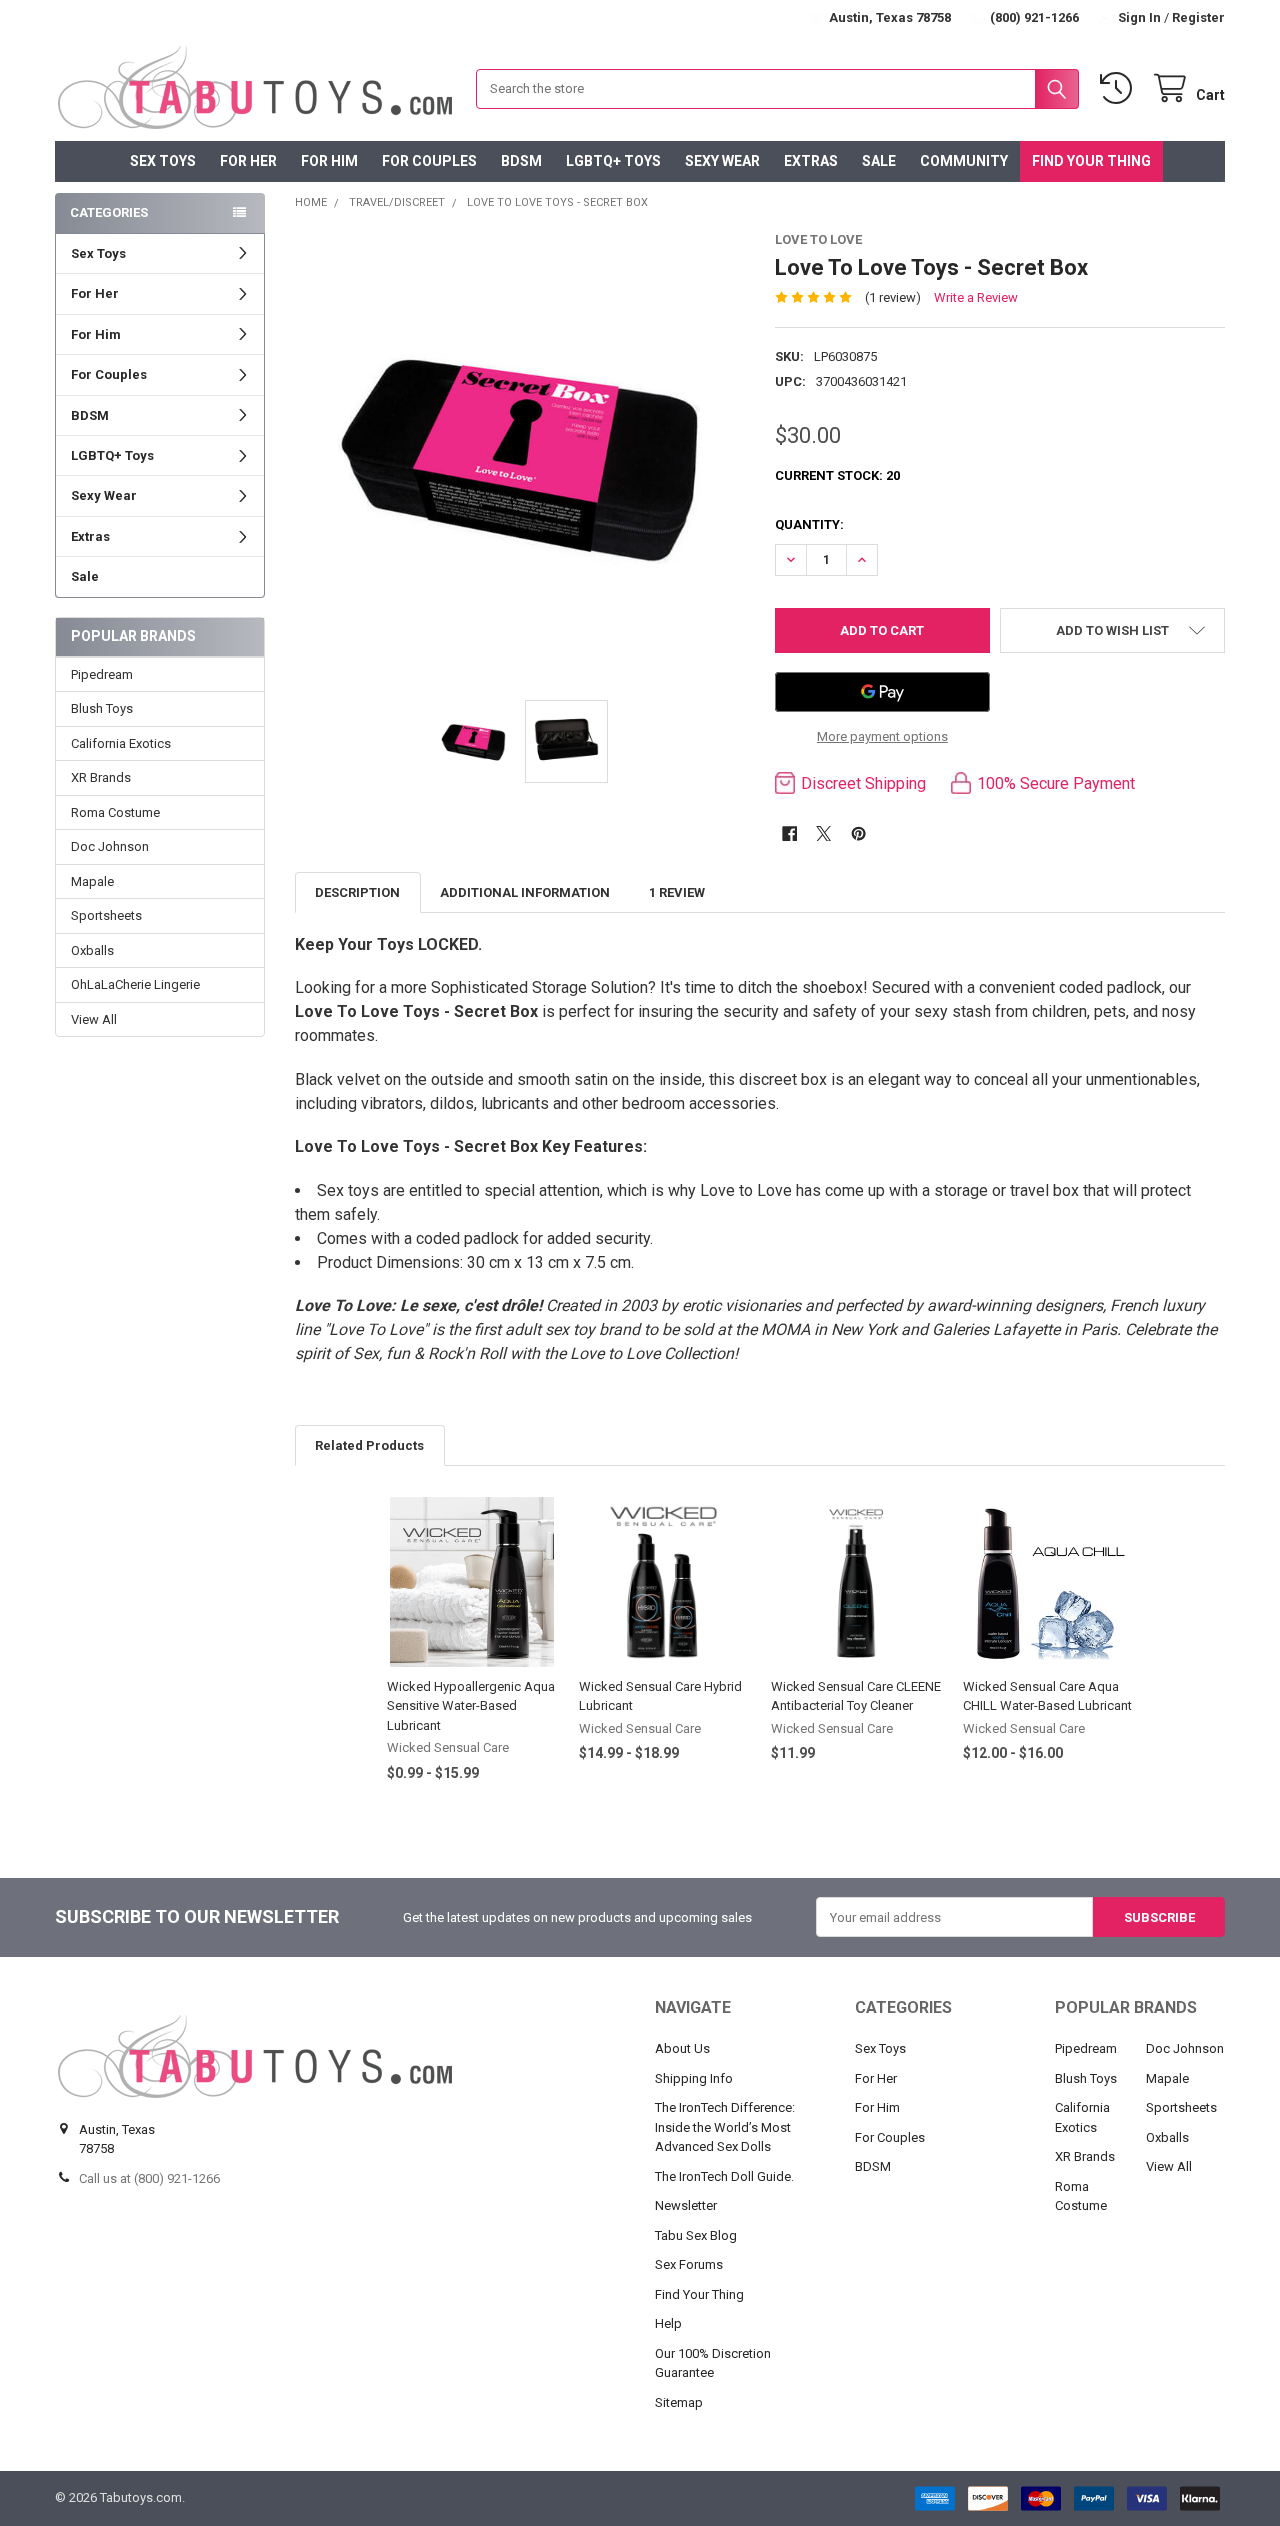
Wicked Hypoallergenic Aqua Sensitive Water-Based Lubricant (471, 1706)
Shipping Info (694, 2078)
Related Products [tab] (369, 1445)
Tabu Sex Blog (696, 2235)
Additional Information (525, 892)
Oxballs (92, 950)
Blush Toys (102, 708)
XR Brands (101, 777)
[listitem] (520, 455)
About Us (682, 2048)
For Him (329, 161)
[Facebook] (789, 833)
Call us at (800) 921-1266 (149, 2178)
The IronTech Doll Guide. (724, 2176)
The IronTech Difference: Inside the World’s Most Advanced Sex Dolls (725, 2127)
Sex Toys (163, 161)
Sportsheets (106, 915)
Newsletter (686, 2205)
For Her (248, 161)
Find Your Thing (1091, 161)
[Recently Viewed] (1120, 88)
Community (964, 161)
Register (1198, 17)
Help (668, 2323)
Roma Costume (115, 812)
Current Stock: (837, 475)
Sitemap (679, 2402)
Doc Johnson (110, 846)
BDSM (521, 161)
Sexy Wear (722, 161)
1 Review (677, 892)
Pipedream (102, 674)
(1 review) (893, 297)
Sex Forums (689, 2264)
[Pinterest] (858, 833)
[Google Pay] (882, 692)
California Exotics (121, 743)
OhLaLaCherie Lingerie (135, 984)
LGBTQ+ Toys (613, 161)
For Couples (429, 161)
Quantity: (809, 524)
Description (357, 892)
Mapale (92, 881)
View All (94, 1019)
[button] (1112, 630)
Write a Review (976, 297)
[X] (823, 833)
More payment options (882, 736)
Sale (879, 161)
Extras (811, 161)
